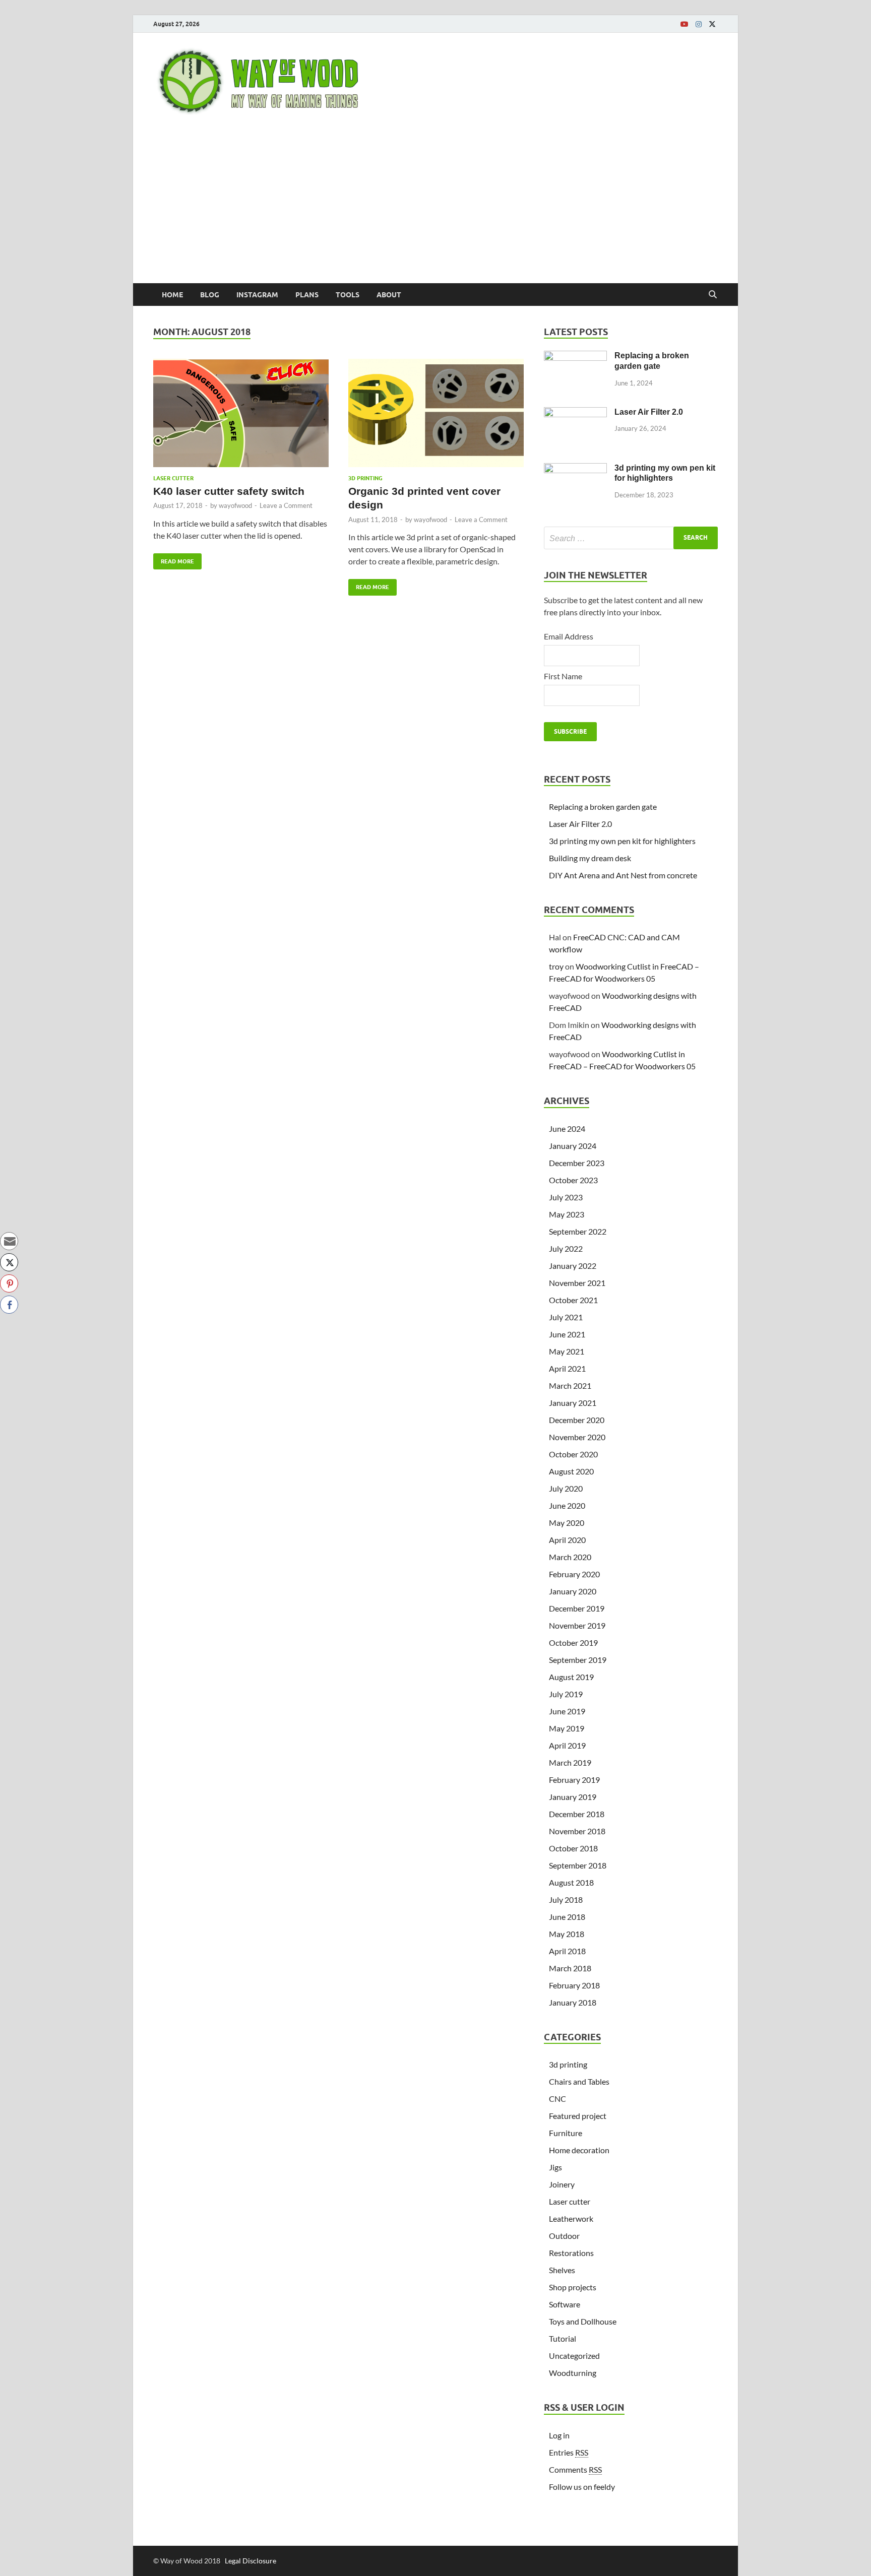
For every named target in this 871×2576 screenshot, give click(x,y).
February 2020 (574, 1574)
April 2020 (567, 1540)
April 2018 (567, 1951)
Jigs (555, 2167)
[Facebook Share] (9, 1305)
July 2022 (566, 1248)
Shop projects (573, 2287)
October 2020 (573, 1454)
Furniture (566, 2133)
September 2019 (578, 1660)
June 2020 (567, 1505)
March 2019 (570, 1762)
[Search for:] (631, 538)
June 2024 (567, 1129)
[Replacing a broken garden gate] (575, 357)
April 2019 (567, 1745)
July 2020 (566, 1488)
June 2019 (567, 1711)
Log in (559, 2435)
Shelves (562, 2270)
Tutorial (563, 2338)
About (389, 295)
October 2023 (573, 1180)
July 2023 (566, 1197)
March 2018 (570, 1968)
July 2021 (566, 1317)
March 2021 (570, 1386)
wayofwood (235, 505)
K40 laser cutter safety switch (229, 491)
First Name (563, 676)
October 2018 (573, 1848)
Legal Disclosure (251, 2561)
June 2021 (567, 1334)
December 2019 (577, 1608)
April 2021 (567, 1368)
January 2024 (573, 1146)
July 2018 (566, 1899)
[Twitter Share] (9, 1262)
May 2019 (567, 1728)
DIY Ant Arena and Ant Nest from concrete (623, 875)
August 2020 (571, 1471)
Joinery (562, 2184)
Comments (575, 2469)
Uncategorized (574, 2356)
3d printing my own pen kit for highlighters (622, 841)
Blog (210, 295)
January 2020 (573, 1591)
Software (565, 2304)
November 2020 (577, 1437)
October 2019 (573, 1643)
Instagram (257, 295)
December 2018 (577, 1814)
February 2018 (574, 1985)
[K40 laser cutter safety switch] (241, 417)
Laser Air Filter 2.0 (649, 412)
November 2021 (577, 1283)
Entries (569, 2452)
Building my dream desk (590, 858)
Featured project (578, 2116)
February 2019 (574, 1780)
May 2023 (567, 1214)
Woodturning (573, 2373)
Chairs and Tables (579, 2081)
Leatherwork (571, 2218)
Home (172, 295)
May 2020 (567, 1523)
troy (556, 966)
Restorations (571, 2253)
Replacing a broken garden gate (603, 807)
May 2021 (567, 1351)
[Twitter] (712, 24)
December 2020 (577, 1420)
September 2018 (578, 1865)
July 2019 (566, 1694)
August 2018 (571, 1882)
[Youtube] (685, 24)
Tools (348, 295)
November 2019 (577, 1625)
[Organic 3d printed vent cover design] (436, 417)
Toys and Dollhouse (583, 2321)
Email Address (569, 636)
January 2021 (573, 1403)
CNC (557, 2099)
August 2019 (571, 1677)
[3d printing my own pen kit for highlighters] (575, 469)
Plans (307, 295)
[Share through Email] (9, 1241)
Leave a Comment (286, 505)
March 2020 (570, 1557)
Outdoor (564, 2236)
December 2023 (577, 1163)
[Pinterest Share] (9, 1283)
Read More (174, 559)
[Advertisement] (435, 208)
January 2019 (573, 1797)
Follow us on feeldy (582, 2487)
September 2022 (578, 1231)
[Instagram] (699, 24)
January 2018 (573, 2002)
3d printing (365, 478)
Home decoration (579, 2150)
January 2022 (573, 1266)
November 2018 (577, 1831)
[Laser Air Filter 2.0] (575, 413)
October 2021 (573, 1300)
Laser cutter (173, 478)
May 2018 (567, 1934)
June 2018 (567, 1917)
